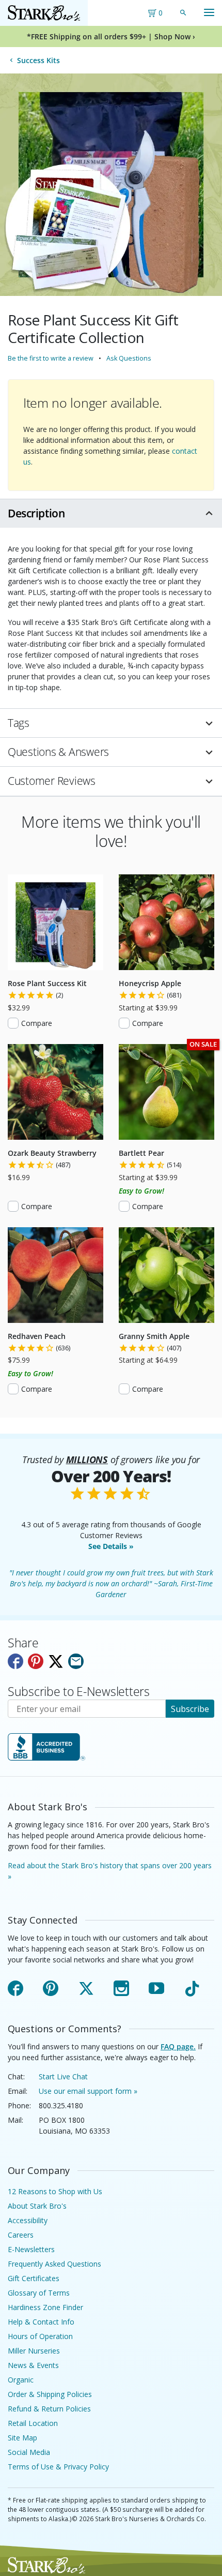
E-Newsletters (31, 2249)
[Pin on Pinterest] (36, 1661)
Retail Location (33, 2423)
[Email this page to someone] (76, 1661)
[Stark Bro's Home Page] (44, 13)
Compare (37, 1023)
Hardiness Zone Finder (45, 2307)
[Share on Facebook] (15, 1661)
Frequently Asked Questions (54, 2264)
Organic (21, 2380)
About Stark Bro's (37, 2206)
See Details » (111, 1546)
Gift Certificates (34, 2278)
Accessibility (28, 2220)
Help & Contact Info (41, 2322)
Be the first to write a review (51, 358)
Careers (21, 2235)
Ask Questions (129, 358)
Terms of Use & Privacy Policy (58, 2467)
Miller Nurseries (34, 2351)
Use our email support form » (88, 2091)
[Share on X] (56, 1661)
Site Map (22, 2438)
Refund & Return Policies (49, 2409)
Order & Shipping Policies (50, 2394)
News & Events (33, 2365)
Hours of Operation (40, 2336)
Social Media (29, 2452)
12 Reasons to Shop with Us (55, 2191)
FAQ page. (178, 2046)
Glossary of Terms (39, 2293)
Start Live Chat (63, 2076)
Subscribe (190, 1709)
